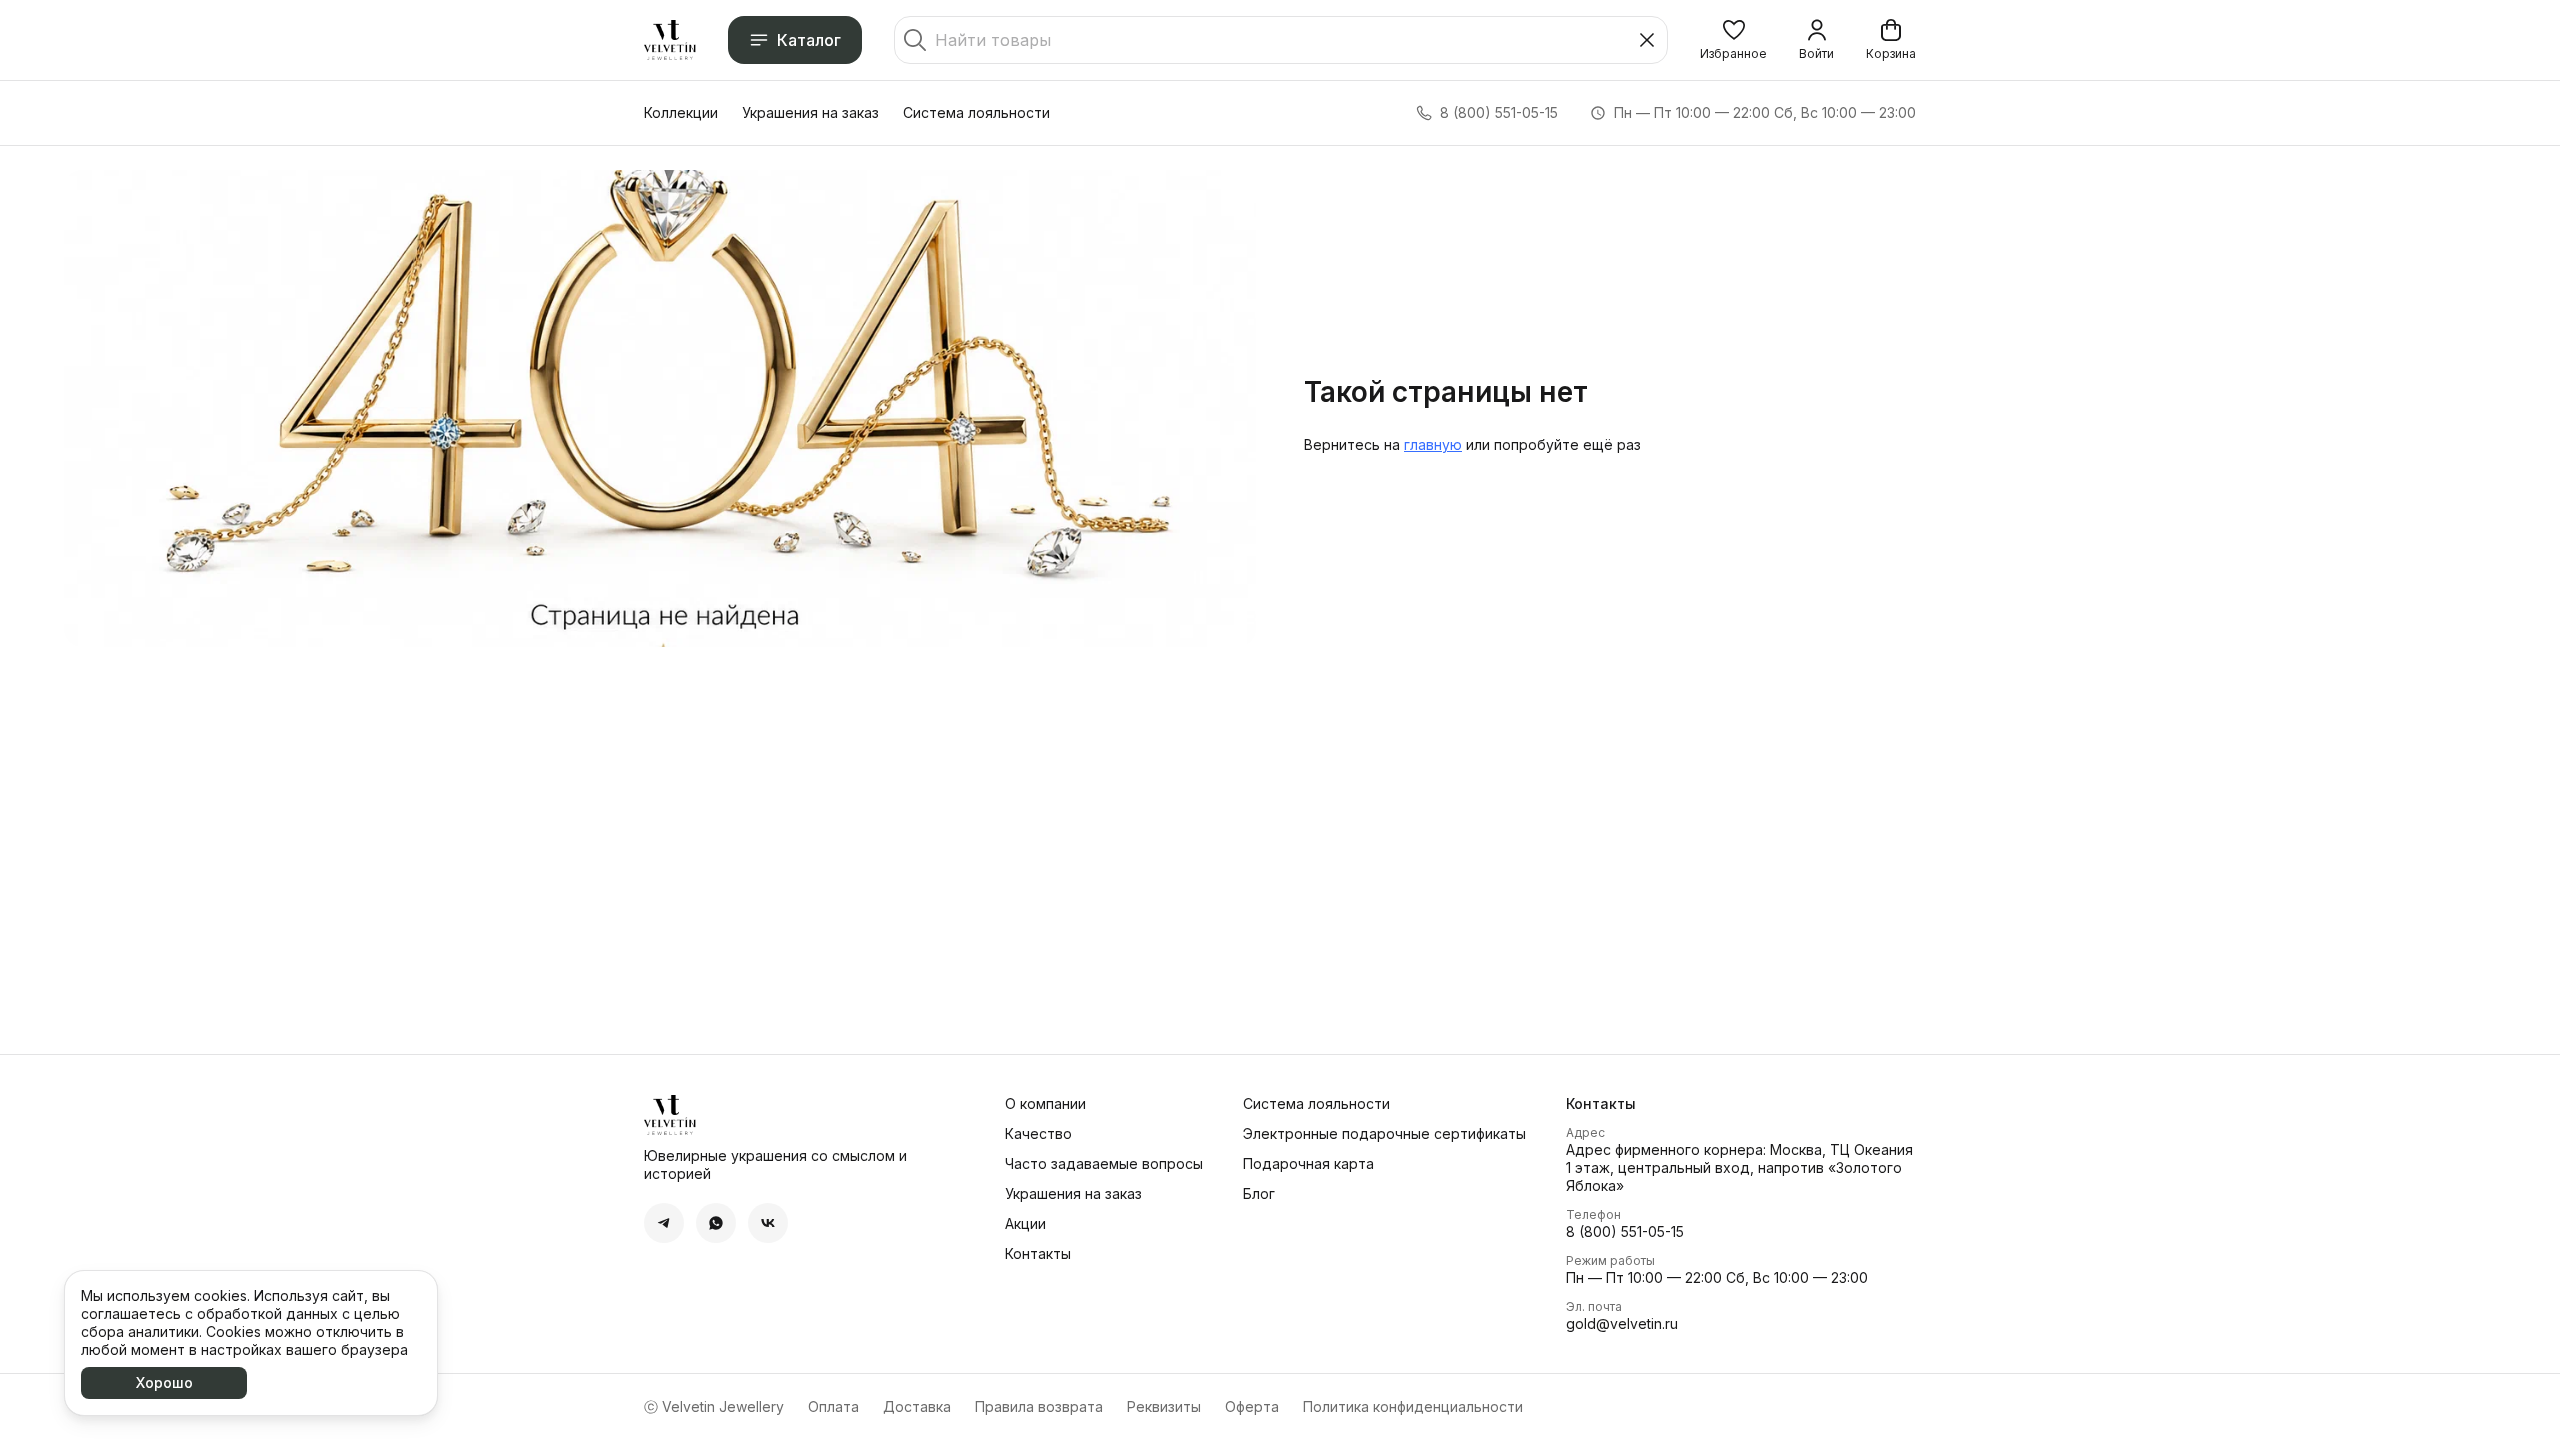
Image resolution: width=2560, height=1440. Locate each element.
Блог (1259, 1193)
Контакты (1038, 1253)
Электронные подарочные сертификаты (1384, 1133)
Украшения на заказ (810, 112)
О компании (1045, 1103)
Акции (1025, 1223)
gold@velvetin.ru (1622, 1323)
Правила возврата (1039, 1406)
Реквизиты (1164, 1406)
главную (1433, 444)
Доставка (917, 1406)
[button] (1733, 40)
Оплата (833, 1406)
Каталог (809, 40)
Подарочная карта (1308, 1163)
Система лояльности (976, 112)
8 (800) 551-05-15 (1625, 1231)
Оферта (1252, 1406)
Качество (1038, 1133)
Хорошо (164, 1382)
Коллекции (681, 112)
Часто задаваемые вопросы (1104, 1163)
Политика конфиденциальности (1413, 1406)
